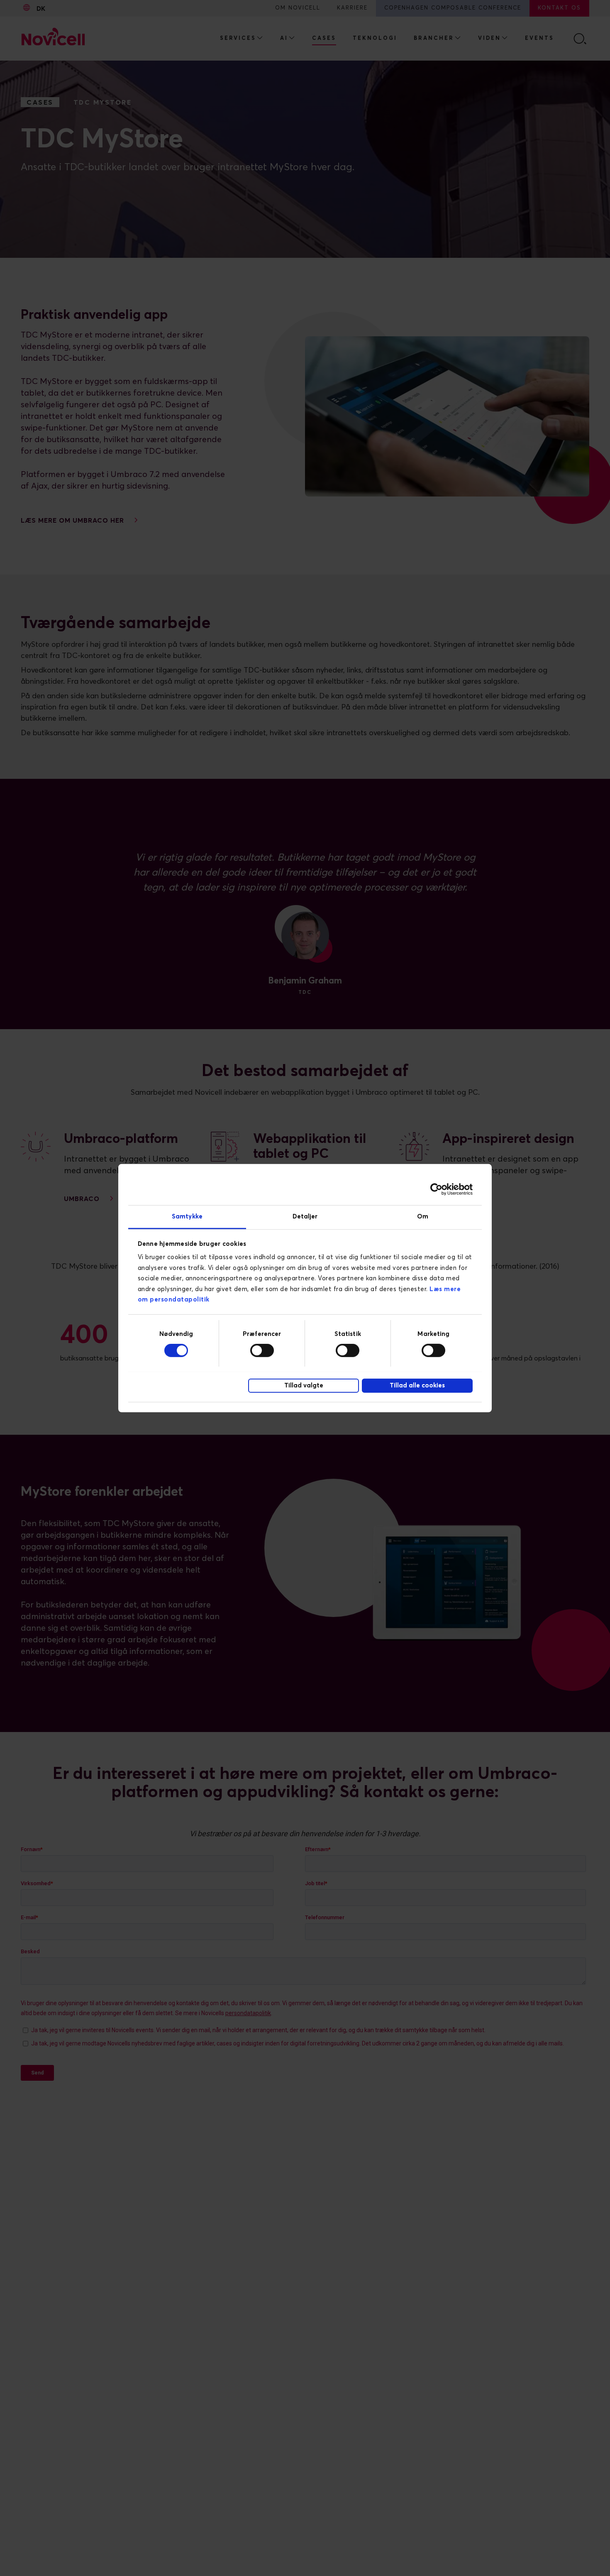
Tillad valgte (304, 1386)
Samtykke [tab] (187, 1216)
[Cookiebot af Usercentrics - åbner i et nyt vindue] (436, 1189)
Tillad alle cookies (417, 1386)
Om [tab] (423, 1216)
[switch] (262, 1350)
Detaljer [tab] (305, 1216)
